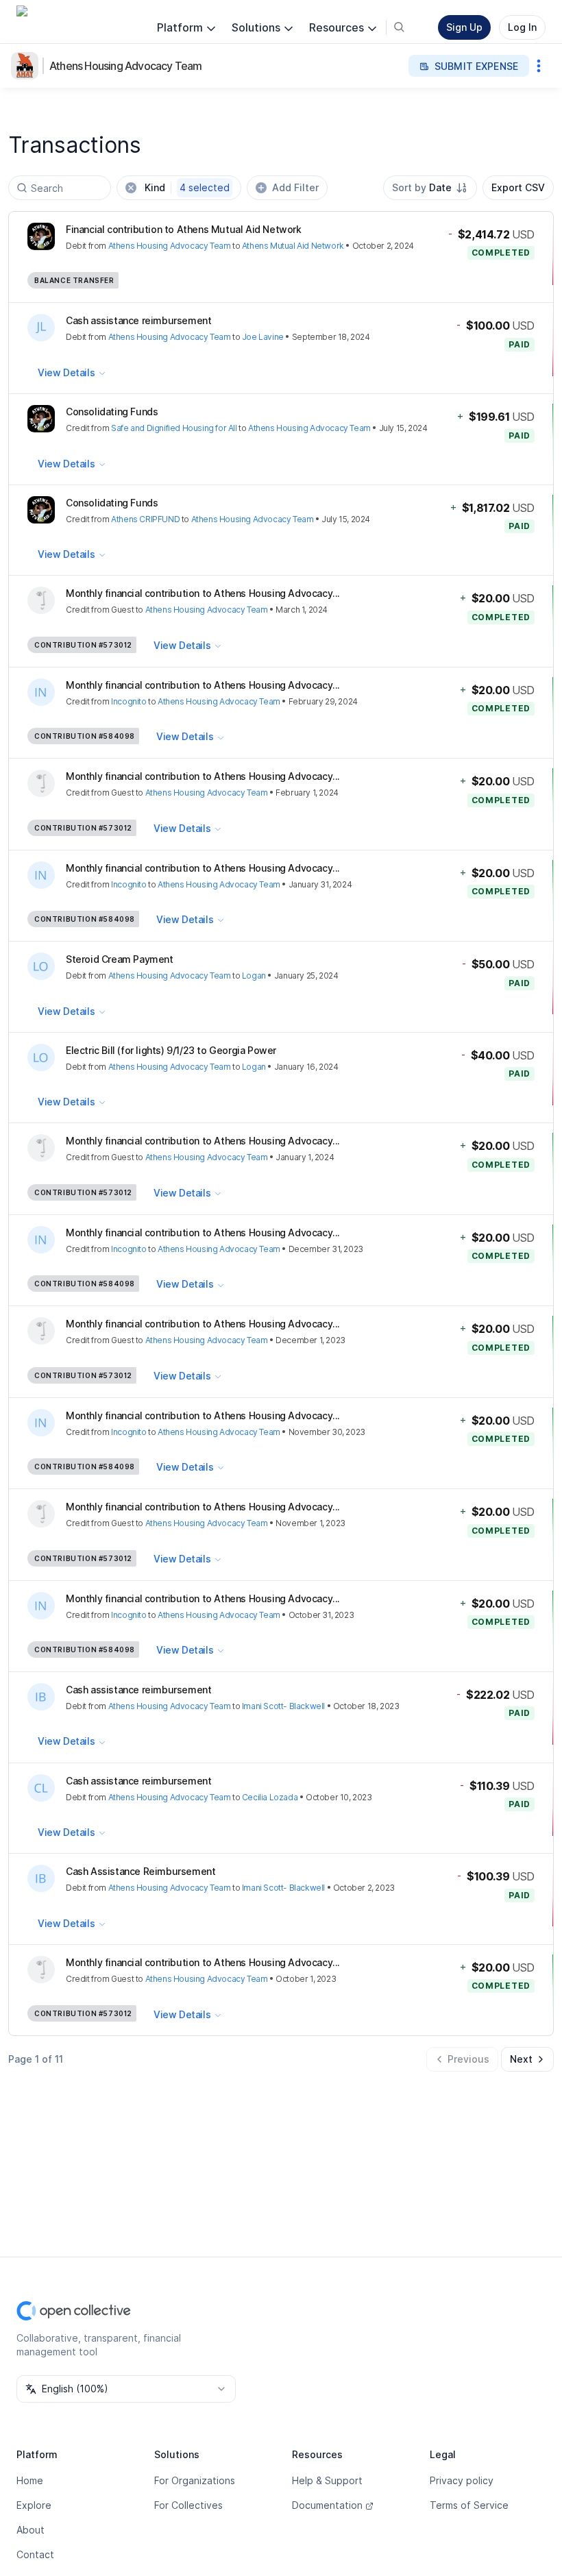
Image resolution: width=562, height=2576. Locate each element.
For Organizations (195, 2480)
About (30, 2530)
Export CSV (518, 187)
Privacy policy (462, 2480)
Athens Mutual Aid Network (293, 246)
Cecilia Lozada (270, 1797)
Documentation (327, 2505)
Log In (522, 27)
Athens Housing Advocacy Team (126, 66)
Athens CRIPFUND (145, 519)
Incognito (129, 701)
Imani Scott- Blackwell (283, 1706)
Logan (254, 976)
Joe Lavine (263, 337)
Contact (35, 2554)
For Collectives (188, 2505)
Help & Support (327, 2480)
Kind (187, 187)
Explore (34, 2505)
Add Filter (295, 187)
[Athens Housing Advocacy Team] (27, 66)
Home (30, 2480)
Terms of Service (469, 2505)
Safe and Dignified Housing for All (174, 428)
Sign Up (464, 27)
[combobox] (430, 188)
